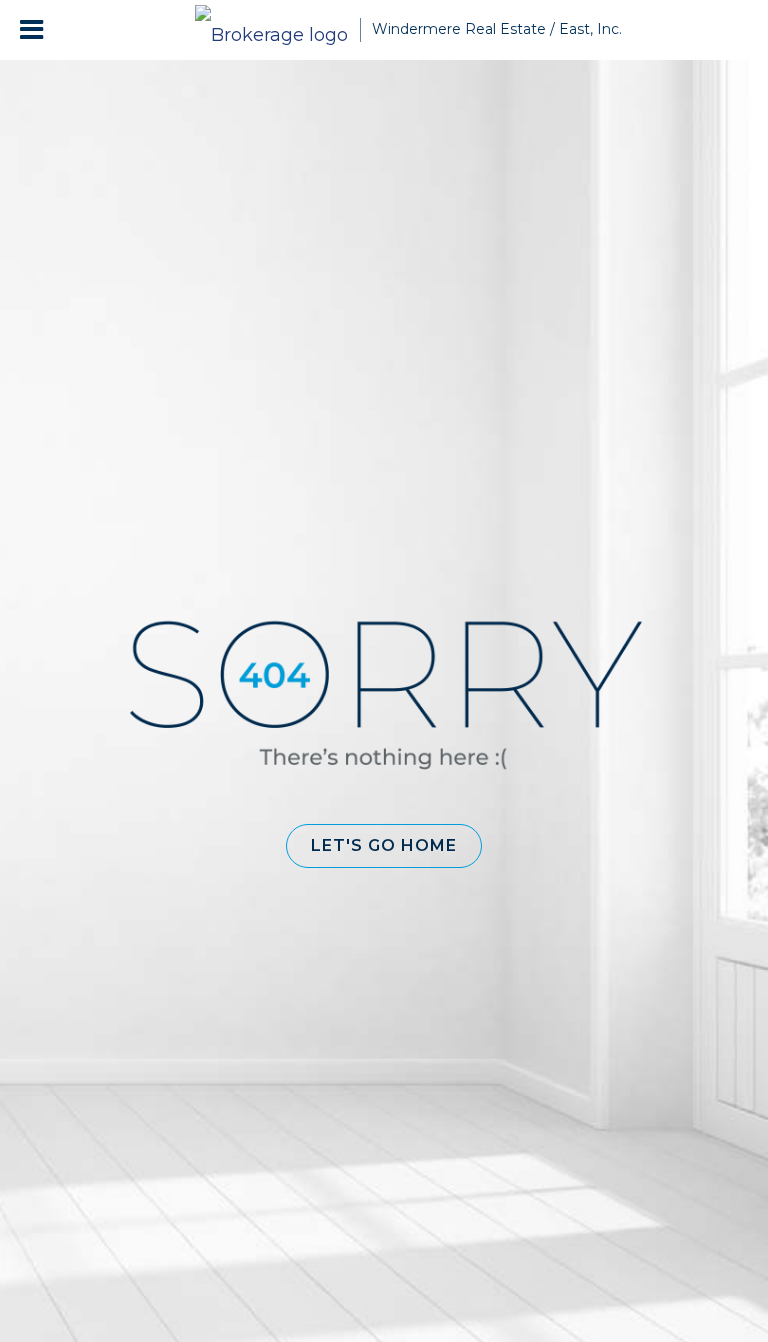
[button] (384, 846)
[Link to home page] (271, 30)
